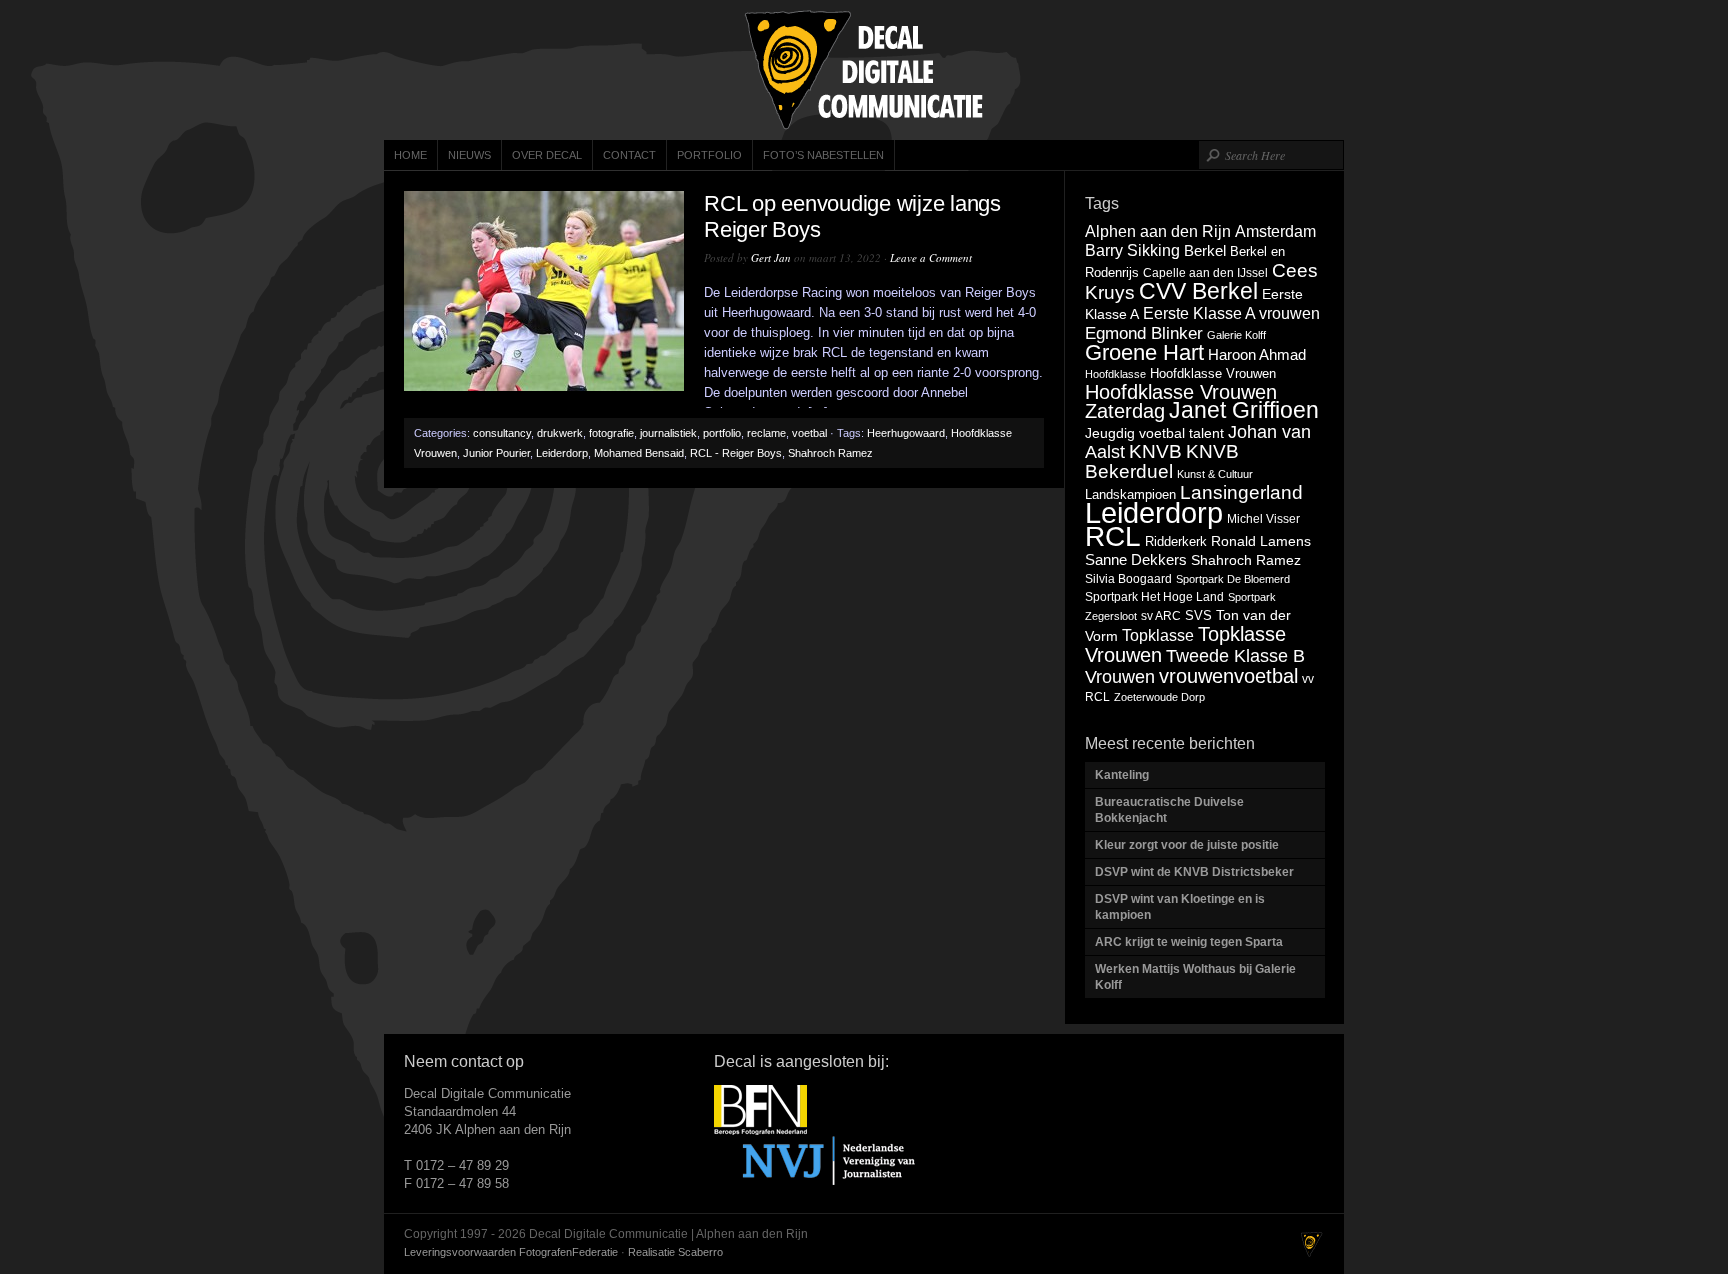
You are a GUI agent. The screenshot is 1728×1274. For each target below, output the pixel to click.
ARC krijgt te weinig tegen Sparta (1189, 942)
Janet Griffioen (1244, 410)
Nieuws (469, 155)
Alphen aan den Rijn (1158, 231)
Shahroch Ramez (830, 453)
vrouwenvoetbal (1228, 676)
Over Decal (547, 155)
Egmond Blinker (1144, 333)
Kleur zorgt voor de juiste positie (1188, 845)
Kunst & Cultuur (1215, 474)
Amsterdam (1275, 231)
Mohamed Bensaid (639, 453)
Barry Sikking (1132, 250)
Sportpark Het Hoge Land (1154, 597)
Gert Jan (771, 257)
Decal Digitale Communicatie (864, 70)
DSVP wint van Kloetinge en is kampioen (1180, 907)
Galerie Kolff (1236, 335)
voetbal (809, 433)
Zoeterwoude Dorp (1159, 697)
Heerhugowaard (906, 433)
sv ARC (1161, 616)
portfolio (722, 433)
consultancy (502, 433)
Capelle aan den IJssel (1205, 273)
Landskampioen (1130, 494)
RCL (1113, 536)
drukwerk (560, 433)
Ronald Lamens (1261, 541)
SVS (1198, 615)
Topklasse (1158, 635)
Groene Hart (1144, 352)
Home (410, 155)
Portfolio (709, 155)
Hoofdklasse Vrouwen (1213, 373)
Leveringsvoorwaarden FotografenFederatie (511, 1252)
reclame (766, 433)
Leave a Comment (931, 257)
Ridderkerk (1176, 541)
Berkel (1205, 250)
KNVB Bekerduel (1162, 461)
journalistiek (668, 433)
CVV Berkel (1198, 291)
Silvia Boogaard (1128, 579)
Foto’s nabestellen (823, 155)
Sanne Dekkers (1136, 560)
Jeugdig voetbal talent (1154, 433)
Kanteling (1123, 775)
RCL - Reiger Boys (736, 453)
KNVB (1155, 451)
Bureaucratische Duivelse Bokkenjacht (1169, 810)
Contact (629, 155)
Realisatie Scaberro (675, 1252)
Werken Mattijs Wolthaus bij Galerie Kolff (1195, 977)
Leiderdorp (562, 453)
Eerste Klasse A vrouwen (1231, 313)
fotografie (611, 433)
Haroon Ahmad (1257, 355)
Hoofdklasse (1115, 374)
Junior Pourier (496, 453)
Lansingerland (1241, 492)
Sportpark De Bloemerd (1233, 579)
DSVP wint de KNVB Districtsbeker (1194, 872)
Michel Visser (1263, 519)
